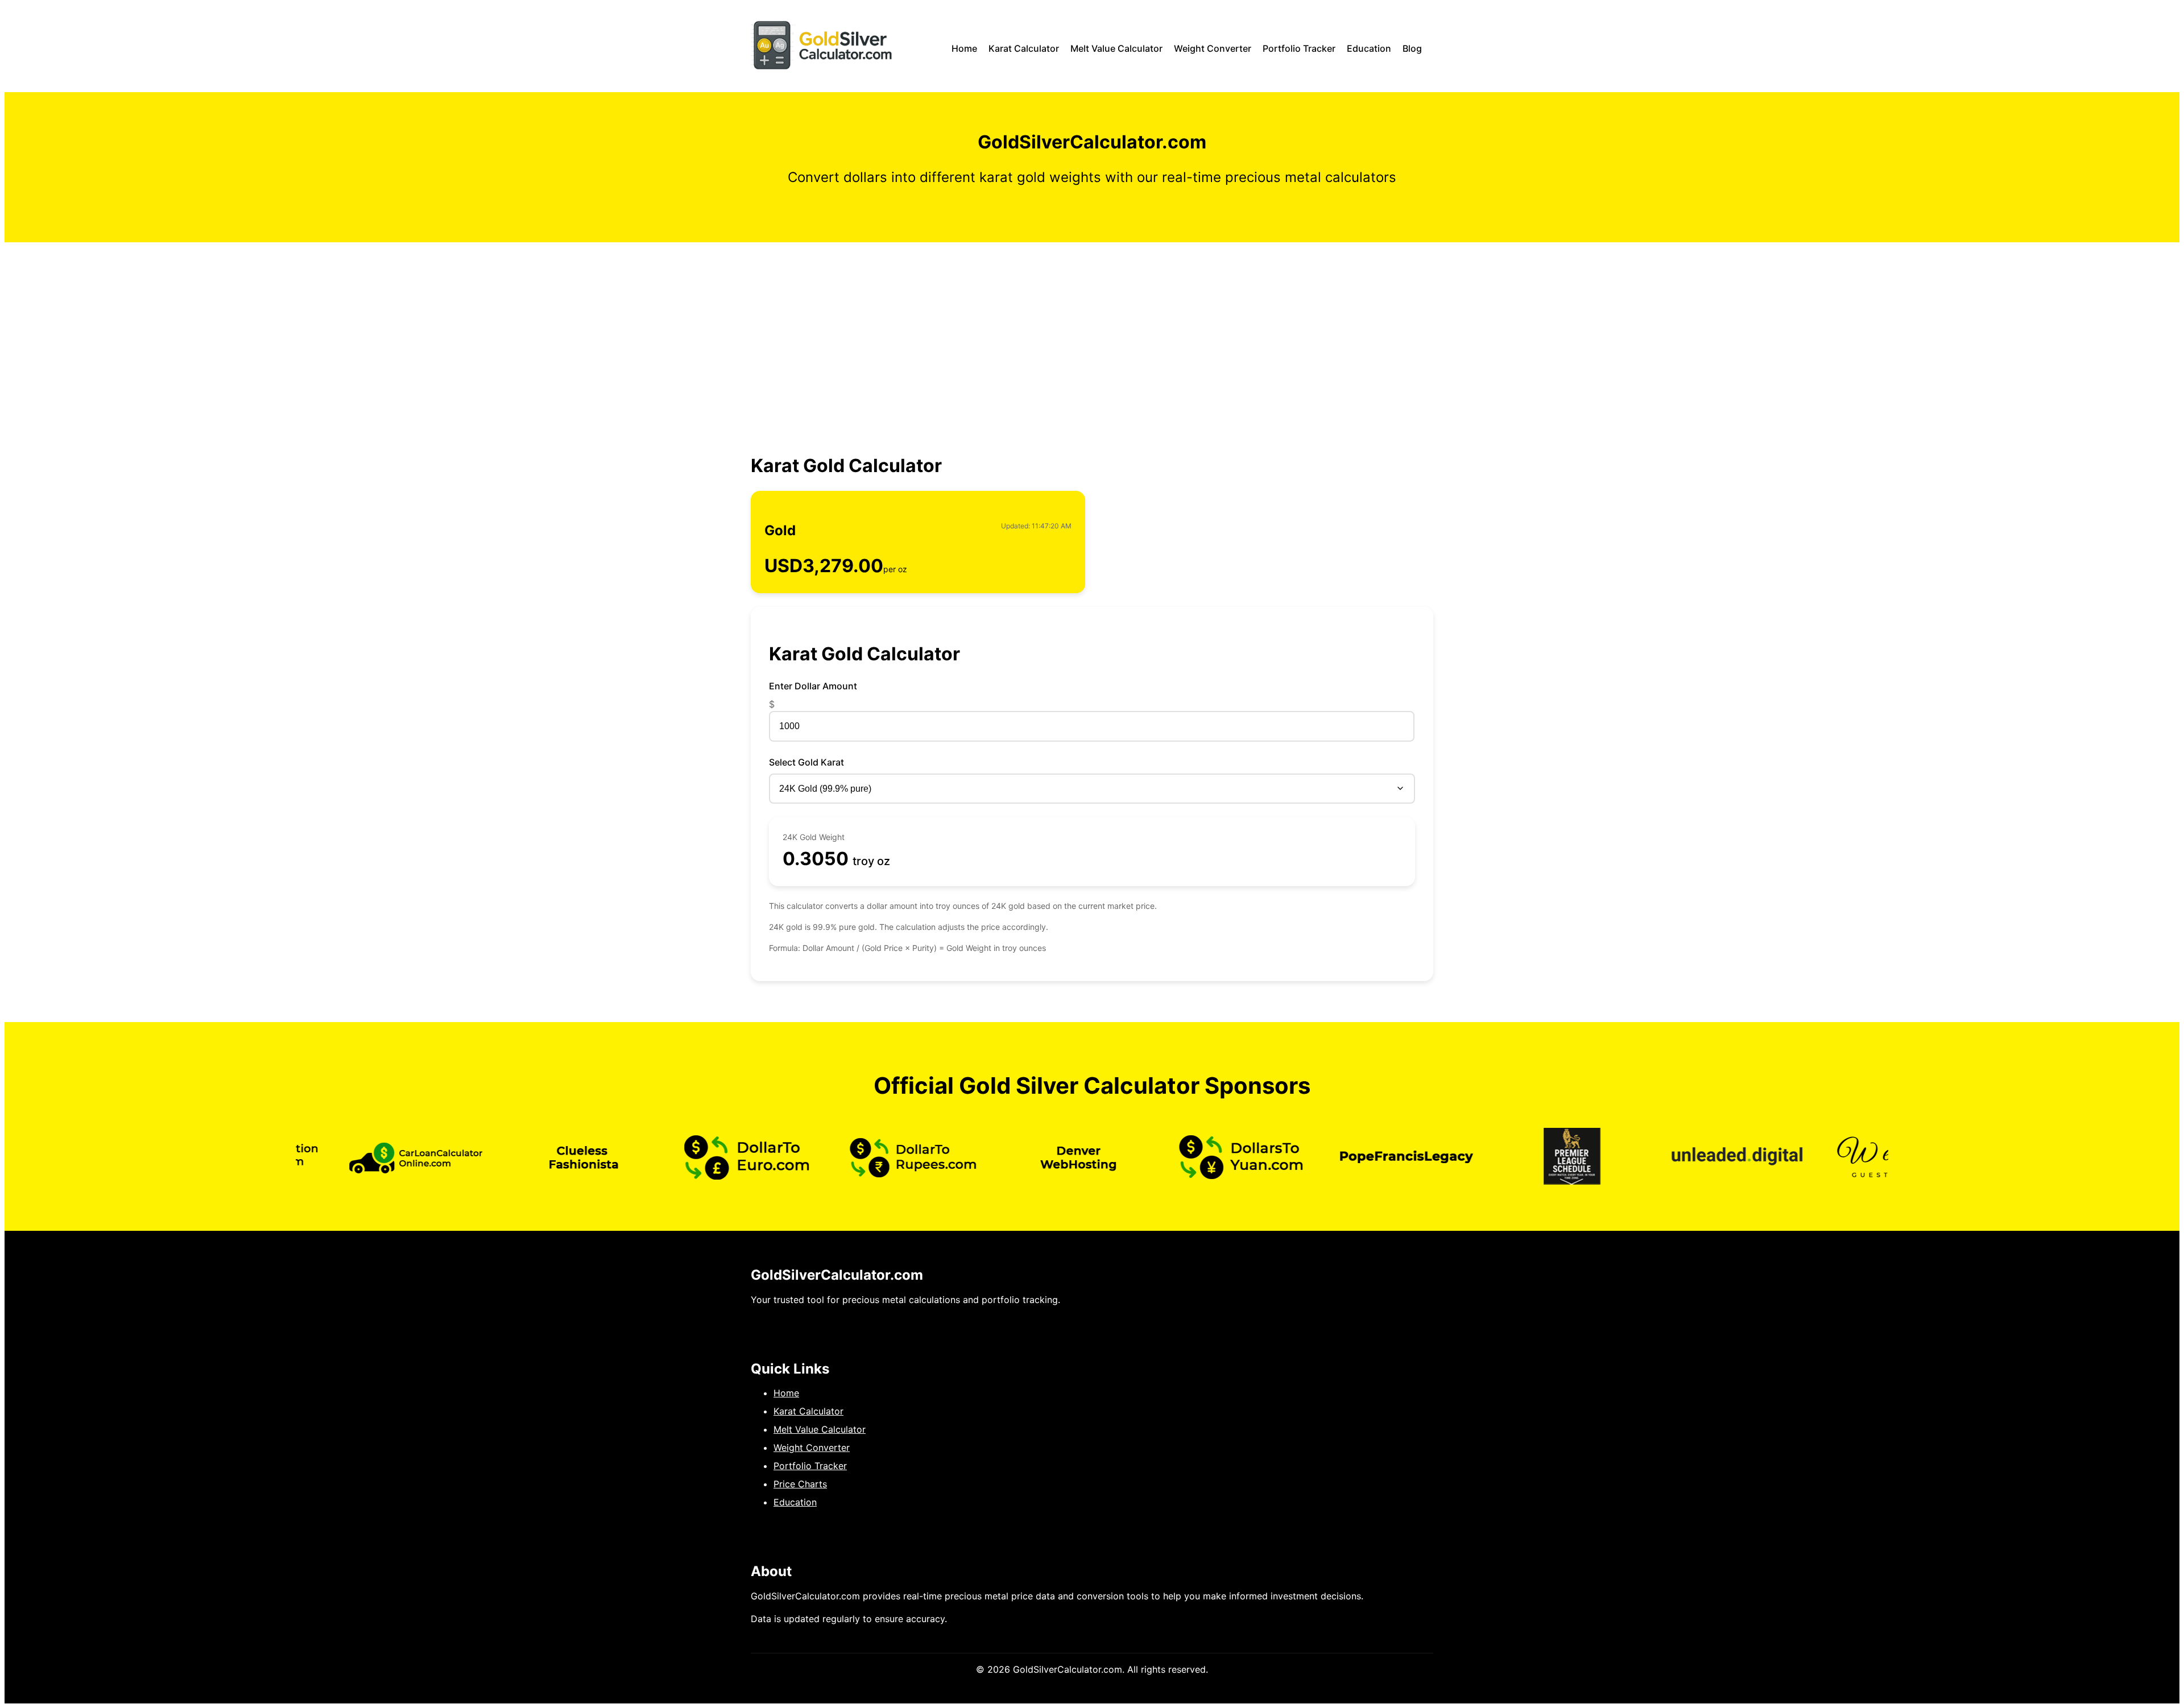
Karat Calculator (1024, 48)
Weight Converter (1213, 48)
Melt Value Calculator (1116, 48)
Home (964, 48)
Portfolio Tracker (1299, 48)
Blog (1412, 48)
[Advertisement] (1092, 328)
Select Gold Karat (806, 762)
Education (1369, 48)
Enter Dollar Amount (813, 686)
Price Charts (800, 1484)
